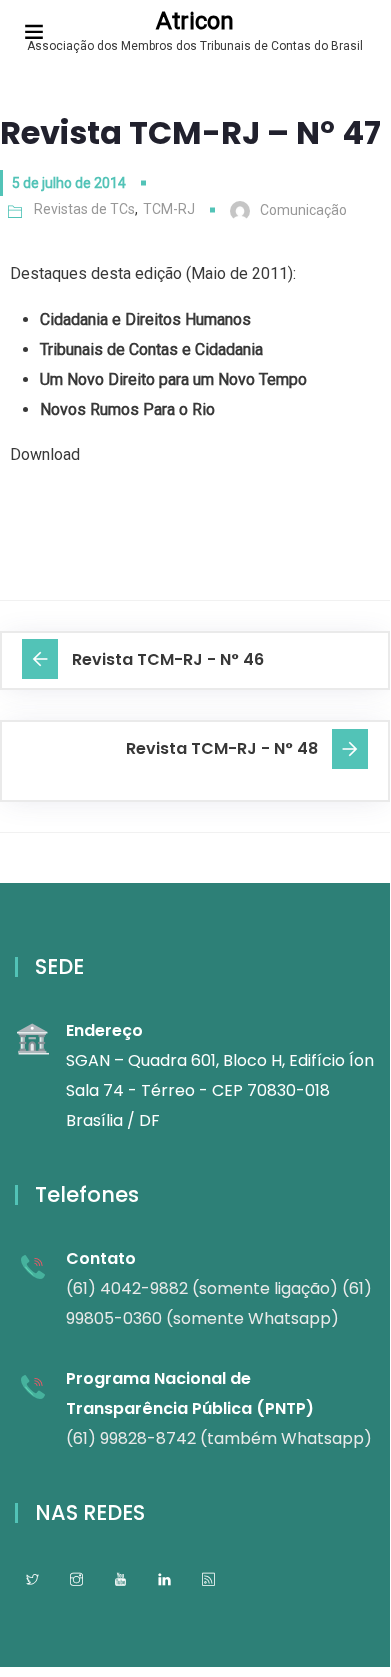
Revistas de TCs (84, 209)
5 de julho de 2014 (69, 183)
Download (45, 454)
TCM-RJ (169, 209)
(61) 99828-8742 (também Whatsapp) (219, 1438)
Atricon (195, 21)
